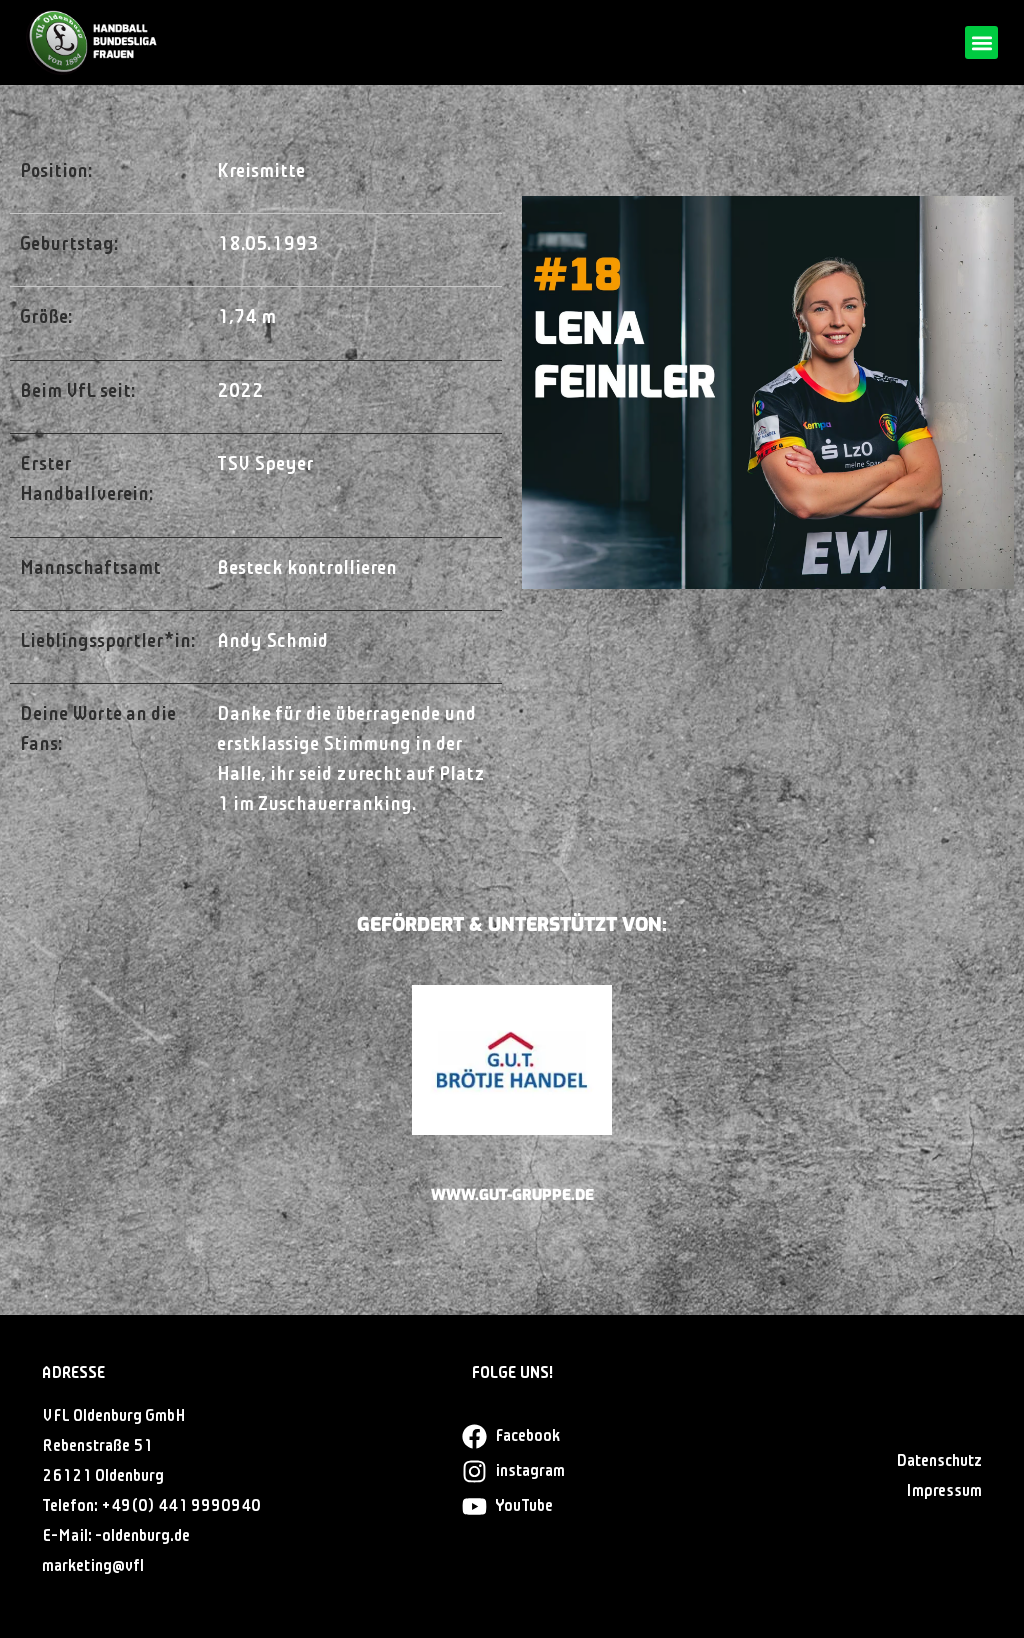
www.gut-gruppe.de (512, 1195)
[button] (981, 42)
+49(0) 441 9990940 (181, 1506)
